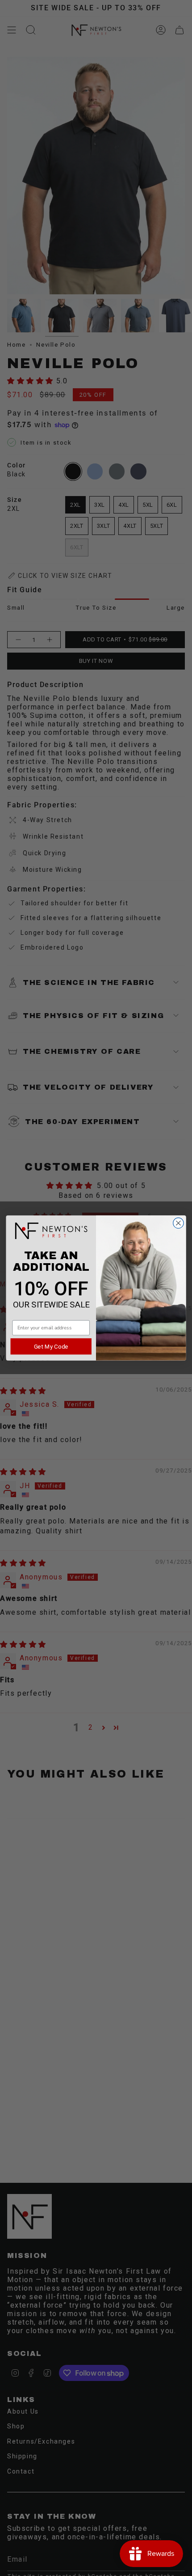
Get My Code (51, 1346)
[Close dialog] (179, 1223)
